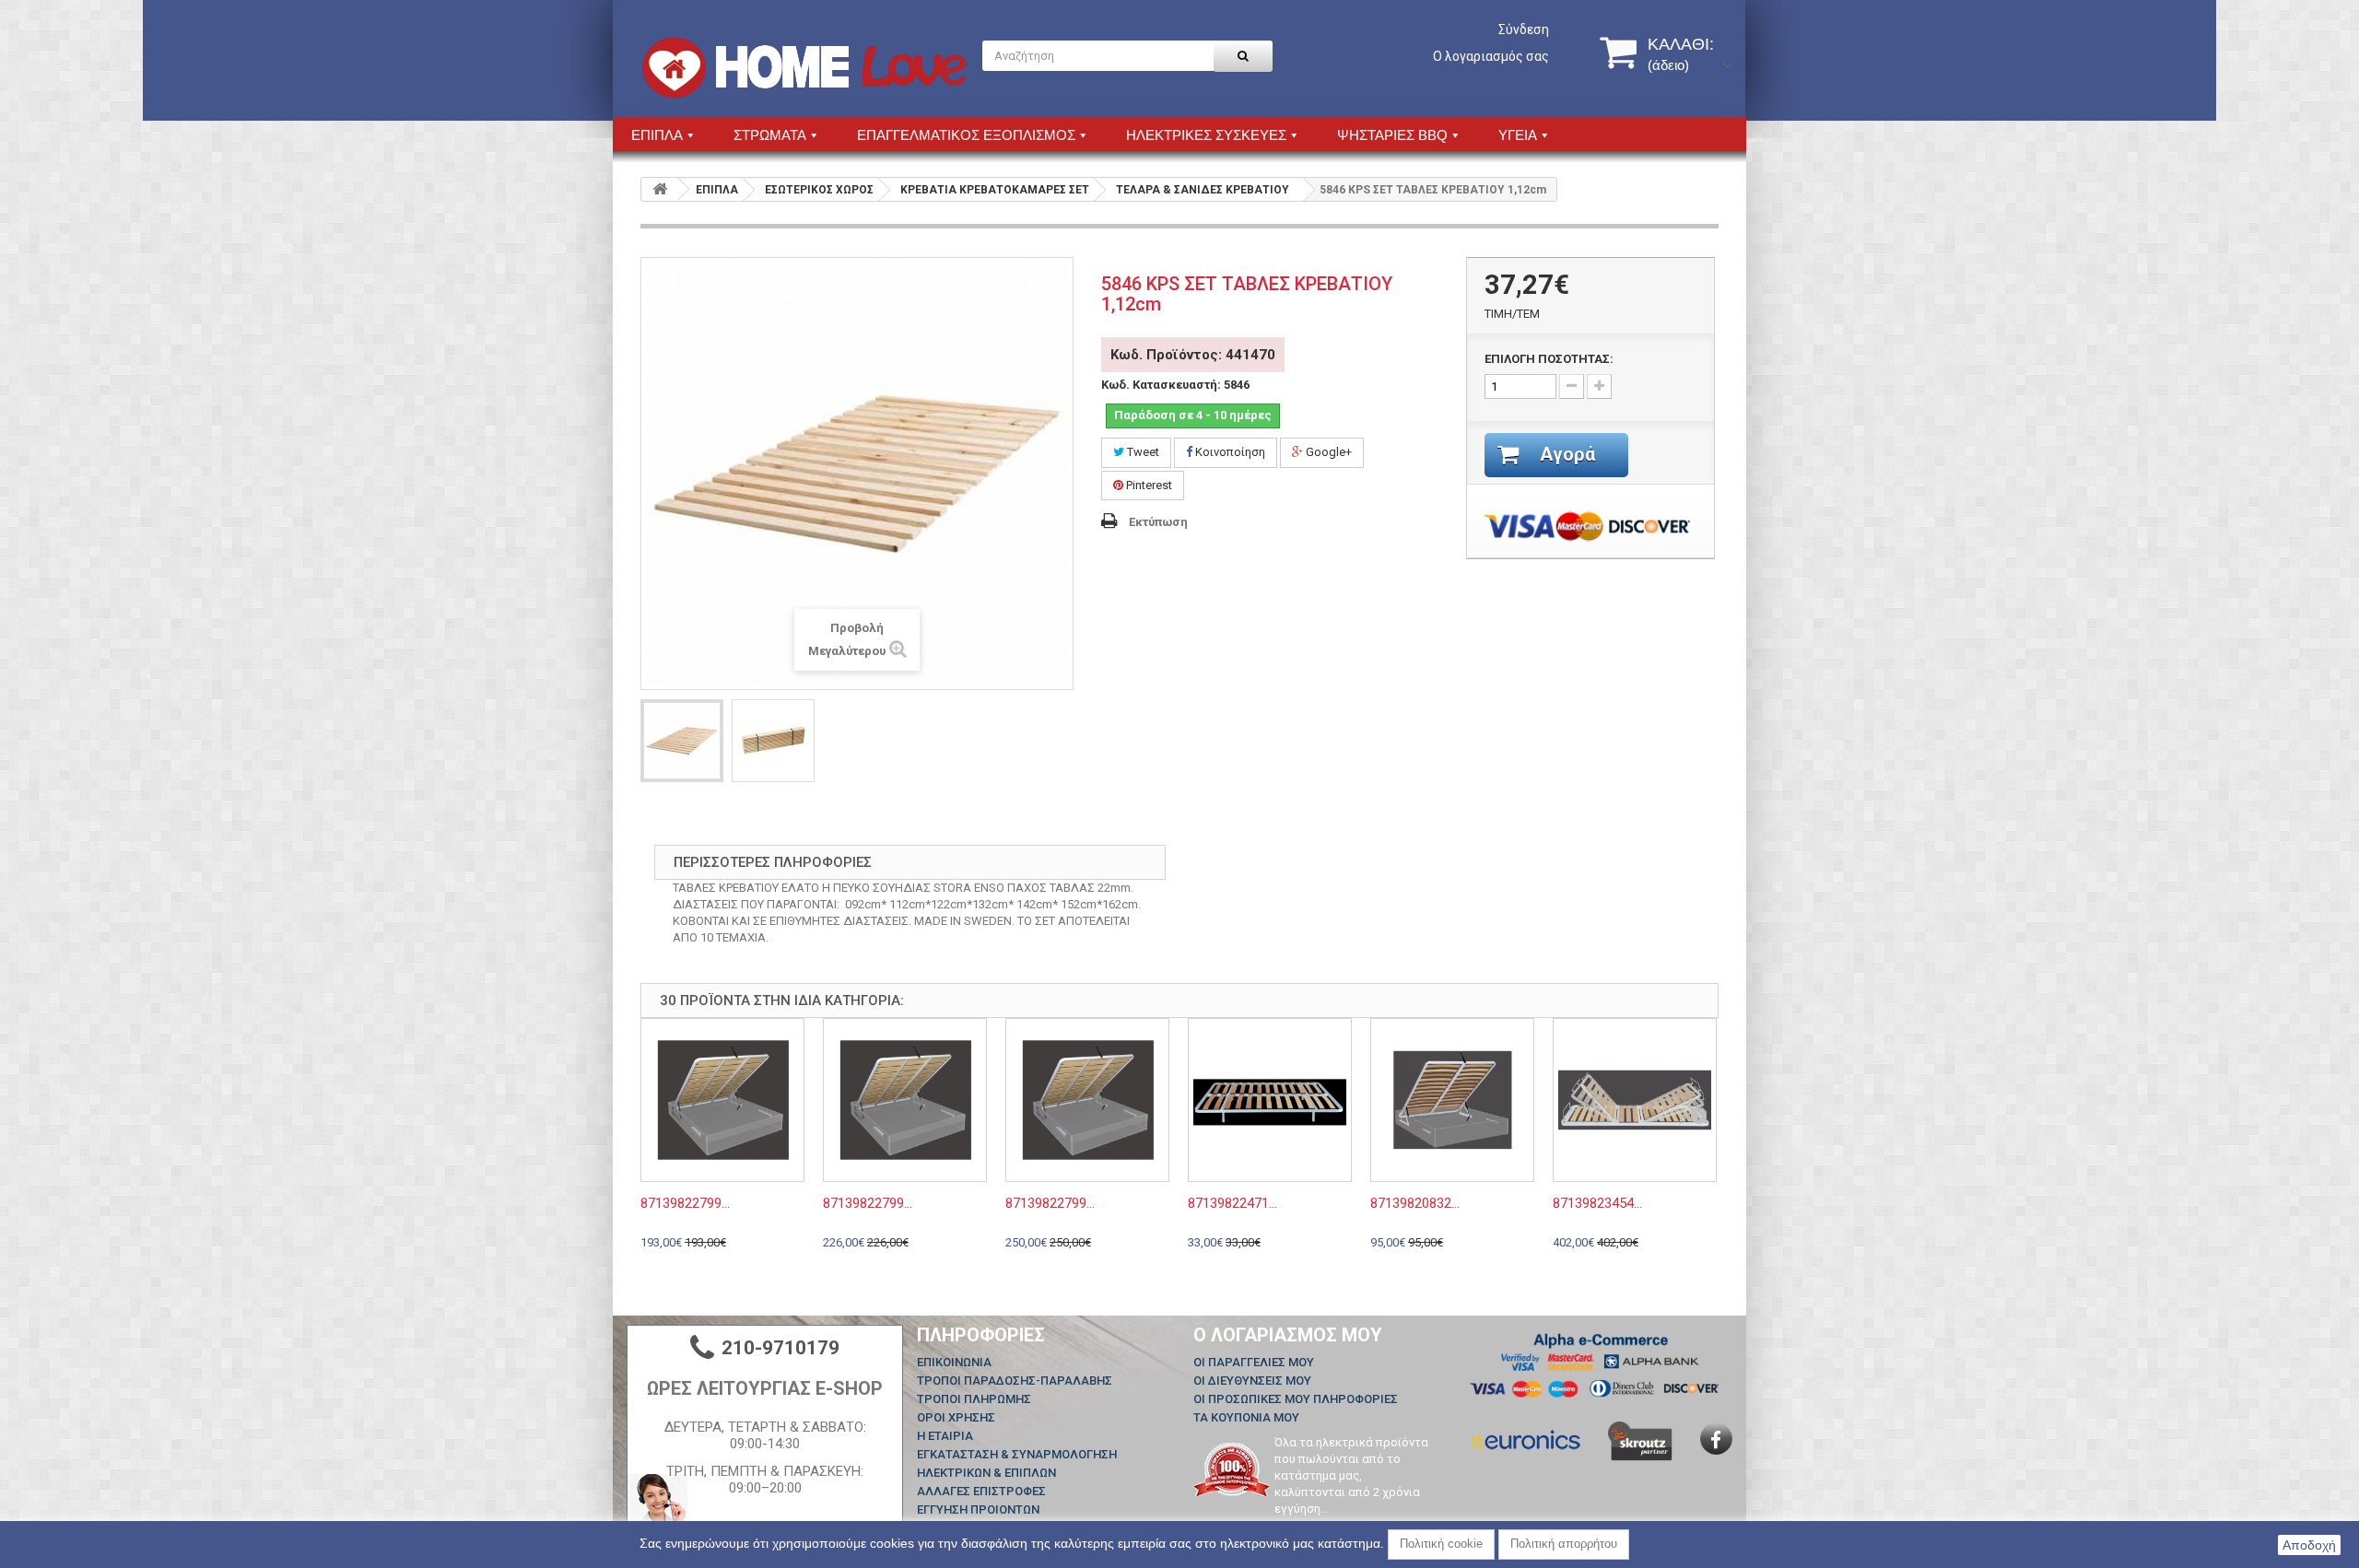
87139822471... (1232, 1203)
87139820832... (1415, 1203)
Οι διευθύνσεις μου (1252, 1381)
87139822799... (685, 1203)
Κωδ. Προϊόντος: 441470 (1193, 355)
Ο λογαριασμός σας (1491, 56)
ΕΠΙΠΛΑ (717, 190)
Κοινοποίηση (1229, 452)
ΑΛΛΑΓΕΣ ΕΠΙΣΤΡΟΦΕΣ (981, 1491)
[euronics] (1525, 1439)
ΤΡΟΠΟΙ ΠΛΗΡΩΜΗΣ (974, 1399)
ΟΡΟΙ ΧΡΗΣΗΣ (956, 1417)
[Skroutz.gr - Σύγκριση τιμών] (1640, 1440)
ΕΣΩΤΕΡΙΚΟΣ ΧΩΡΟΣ (819, 190)
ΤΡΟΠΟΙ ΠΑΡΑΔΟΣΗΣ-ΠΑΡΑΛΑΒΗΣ (1015, 1381)
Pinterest (1148, 485)
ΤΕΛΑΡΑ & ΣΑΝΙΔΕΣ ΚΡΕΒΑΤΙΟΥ (1203, 190)
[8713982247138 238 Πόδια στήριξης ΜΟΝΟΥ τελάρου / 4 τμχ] (1270, 1100)
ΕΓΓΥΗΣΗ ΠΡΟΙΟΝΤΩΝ (978, 1509)
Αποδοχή (2309, 1545)
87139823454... (1597, 1203)
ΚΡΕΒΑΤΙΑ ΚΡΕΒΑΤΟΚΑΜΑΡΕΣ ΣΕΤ (995, 190)
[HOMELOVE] (804, 68)
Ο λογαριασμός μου (1288, 1335)
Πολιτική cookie (1441, 1544)
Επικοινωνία (954, 1362)
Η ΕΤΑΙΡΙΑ (945, 1436)
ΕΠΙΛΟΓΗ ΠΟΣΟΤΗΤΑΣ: (1549, 359)
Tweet (1142, 452)
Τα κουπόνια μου (1246, 1417)
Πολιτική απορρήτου (1564, 1544)
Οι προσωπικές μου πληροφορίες (1296, 1399)
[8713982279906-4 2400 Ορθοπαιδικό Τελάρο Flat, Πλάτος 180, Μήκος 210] (1087, 1100)
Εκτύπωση (1158, 522)
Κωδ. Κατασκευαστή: (1161, 385)
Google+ (1327, 452)
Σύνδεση (1524, 29)
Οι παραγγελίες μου (1254, 1362)
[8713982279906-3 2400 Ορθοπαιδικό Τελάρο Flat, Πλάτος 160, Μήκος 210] (905, 1100)
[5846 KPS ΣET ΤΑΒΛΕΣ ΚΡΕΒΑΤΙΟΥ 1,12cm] (682, 741)
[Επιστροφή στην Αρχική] (660, 189)
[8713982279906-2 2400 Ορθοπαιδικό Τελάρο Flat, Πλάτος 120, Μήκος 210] (722, 1100)
